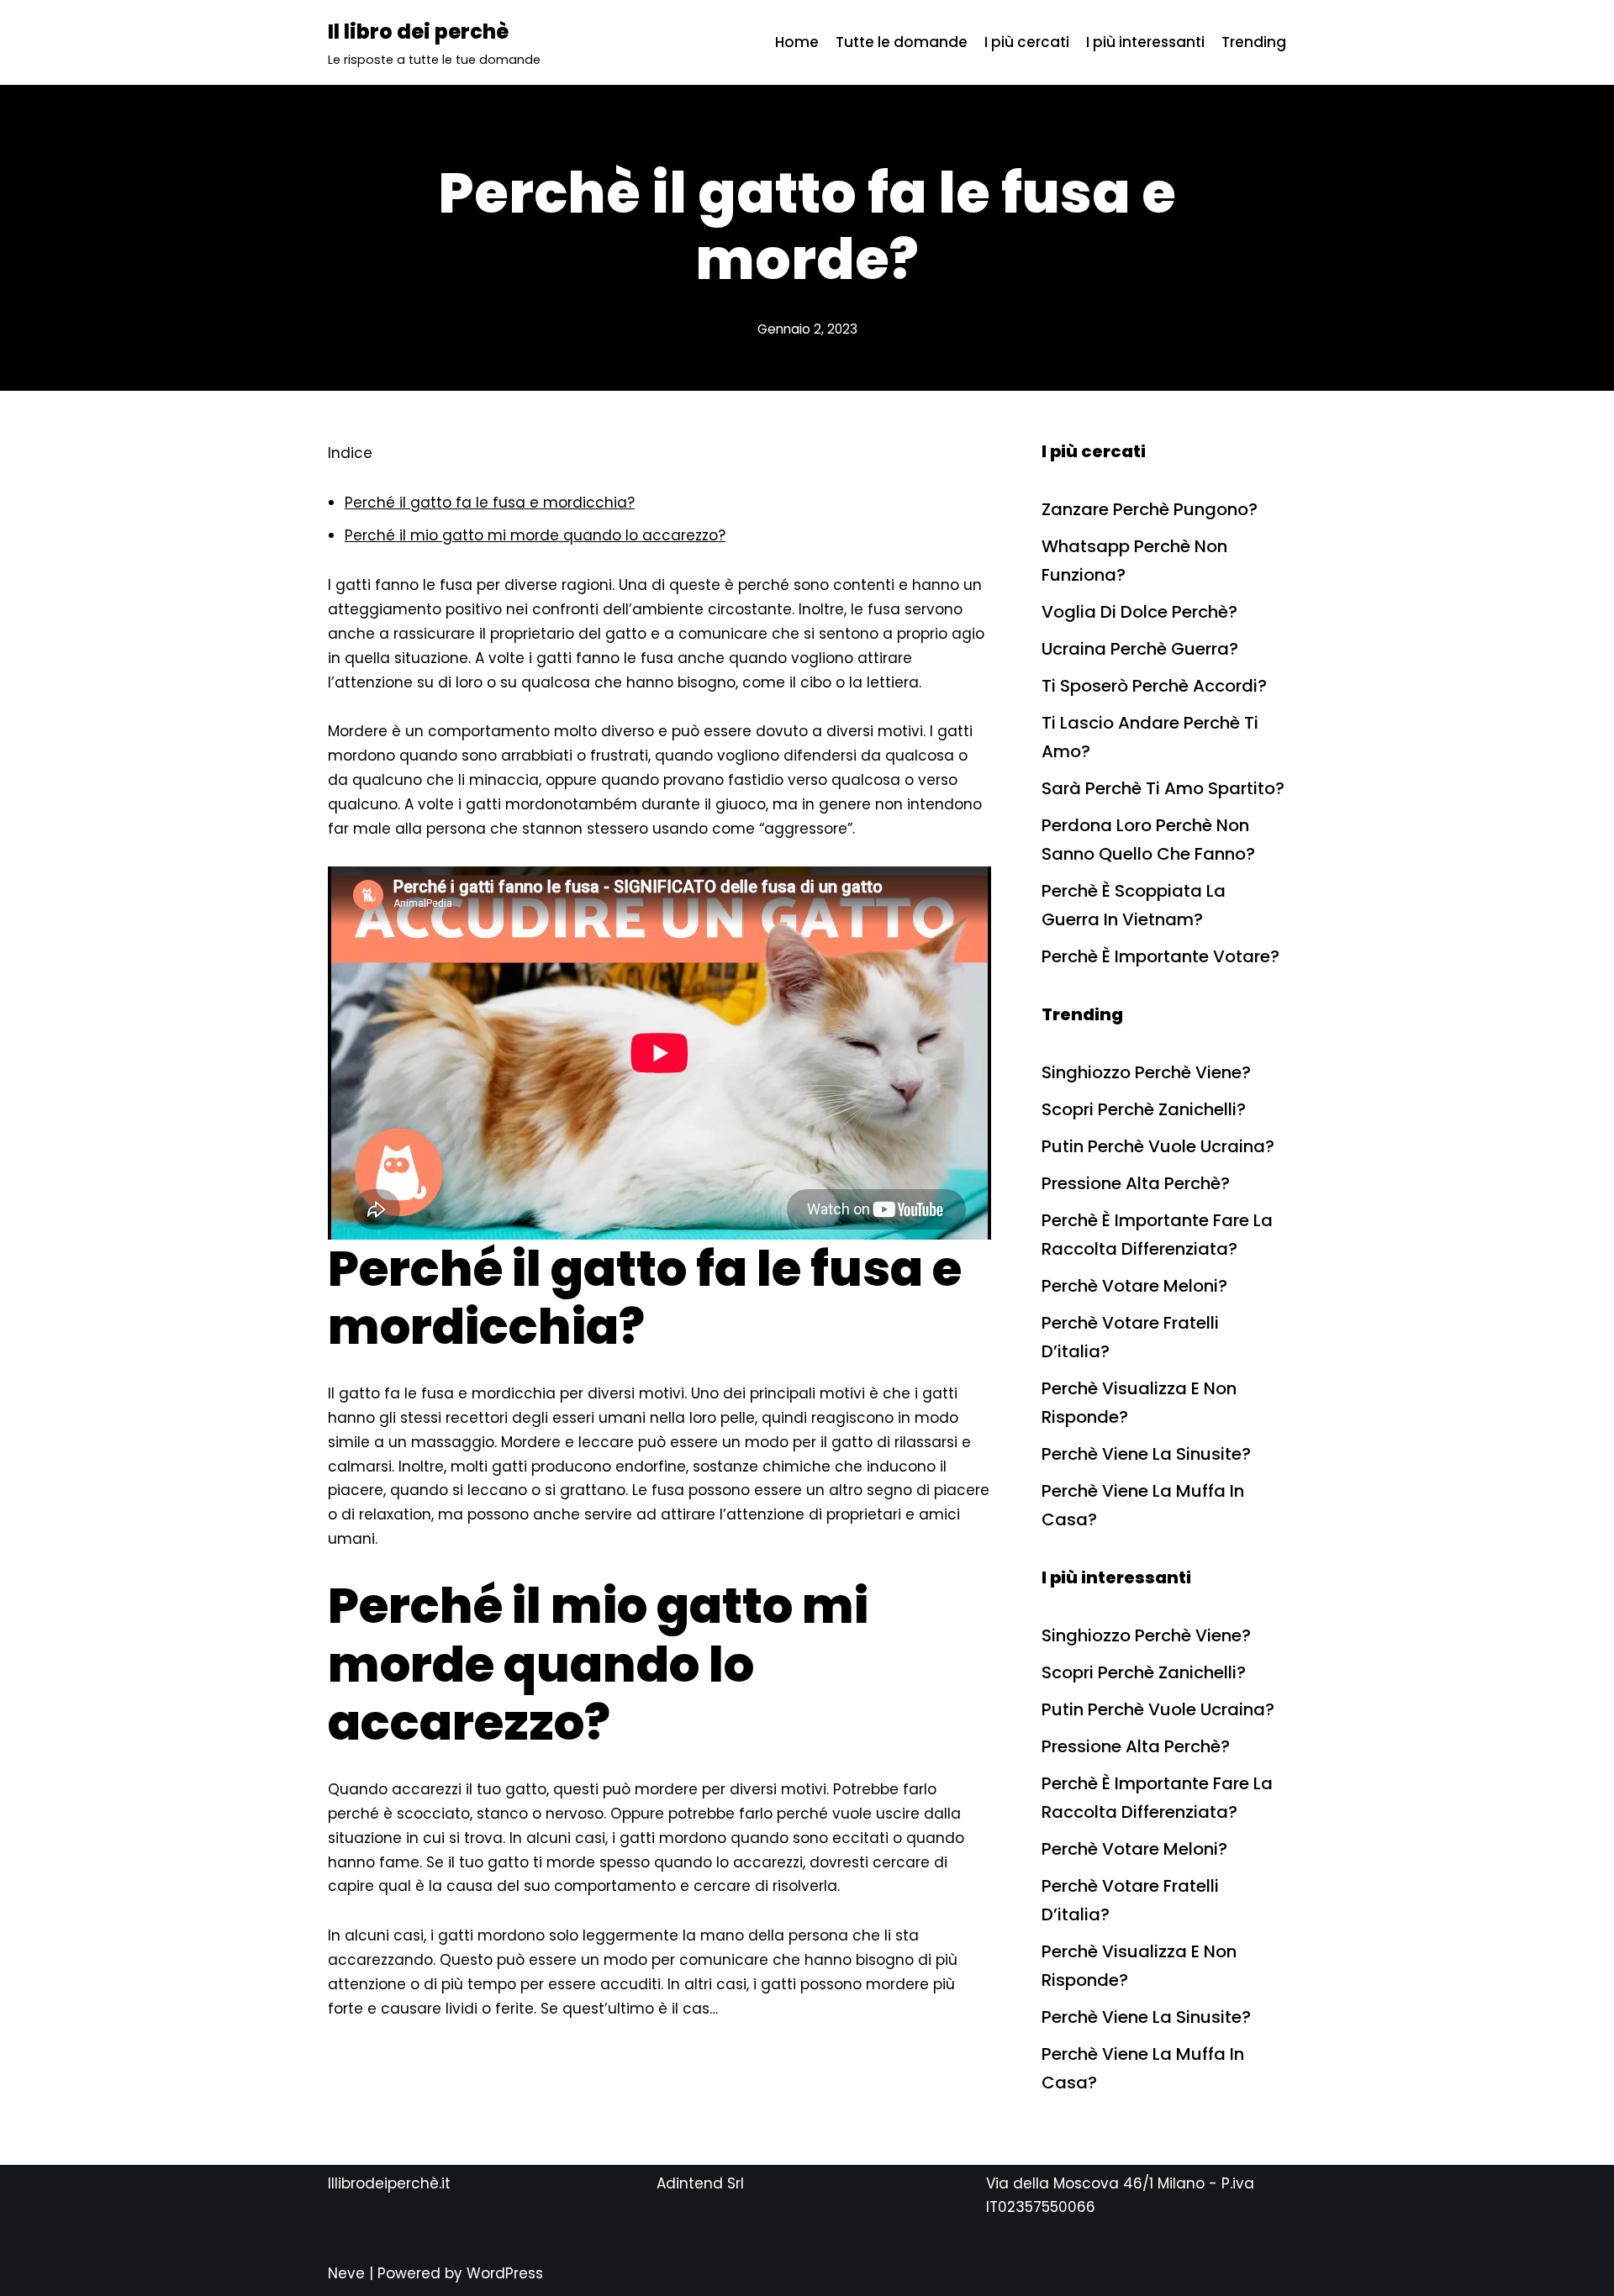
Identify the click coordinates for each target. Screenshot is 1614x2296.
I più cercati (1027, 42)
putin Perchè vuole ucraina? (1158, 1146)
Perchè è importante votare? (1160, 956)
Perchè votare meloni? (1134, 1286)
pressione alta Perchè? (1136, 1183)
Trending (1254, 42)
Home (797, 42)
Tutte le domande (902, 42)
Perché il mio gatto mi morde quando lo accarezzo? (535, 535)
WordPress (505, 2273)
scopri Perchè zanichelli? (1144, 1109)
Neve (346, 2273)
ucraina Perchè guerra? (1140, 649)
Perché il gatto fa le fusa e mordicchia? (490, 503)
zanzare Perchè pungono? (1150, 509)
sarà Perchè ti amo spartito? (1163, 788)
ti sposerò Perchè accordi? (1154, 686)
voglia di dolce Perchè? (1139, 612)
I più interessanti (1145, 42)
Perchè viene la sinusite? (1146, 1454)
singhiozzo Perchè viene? (1146, 1072)
